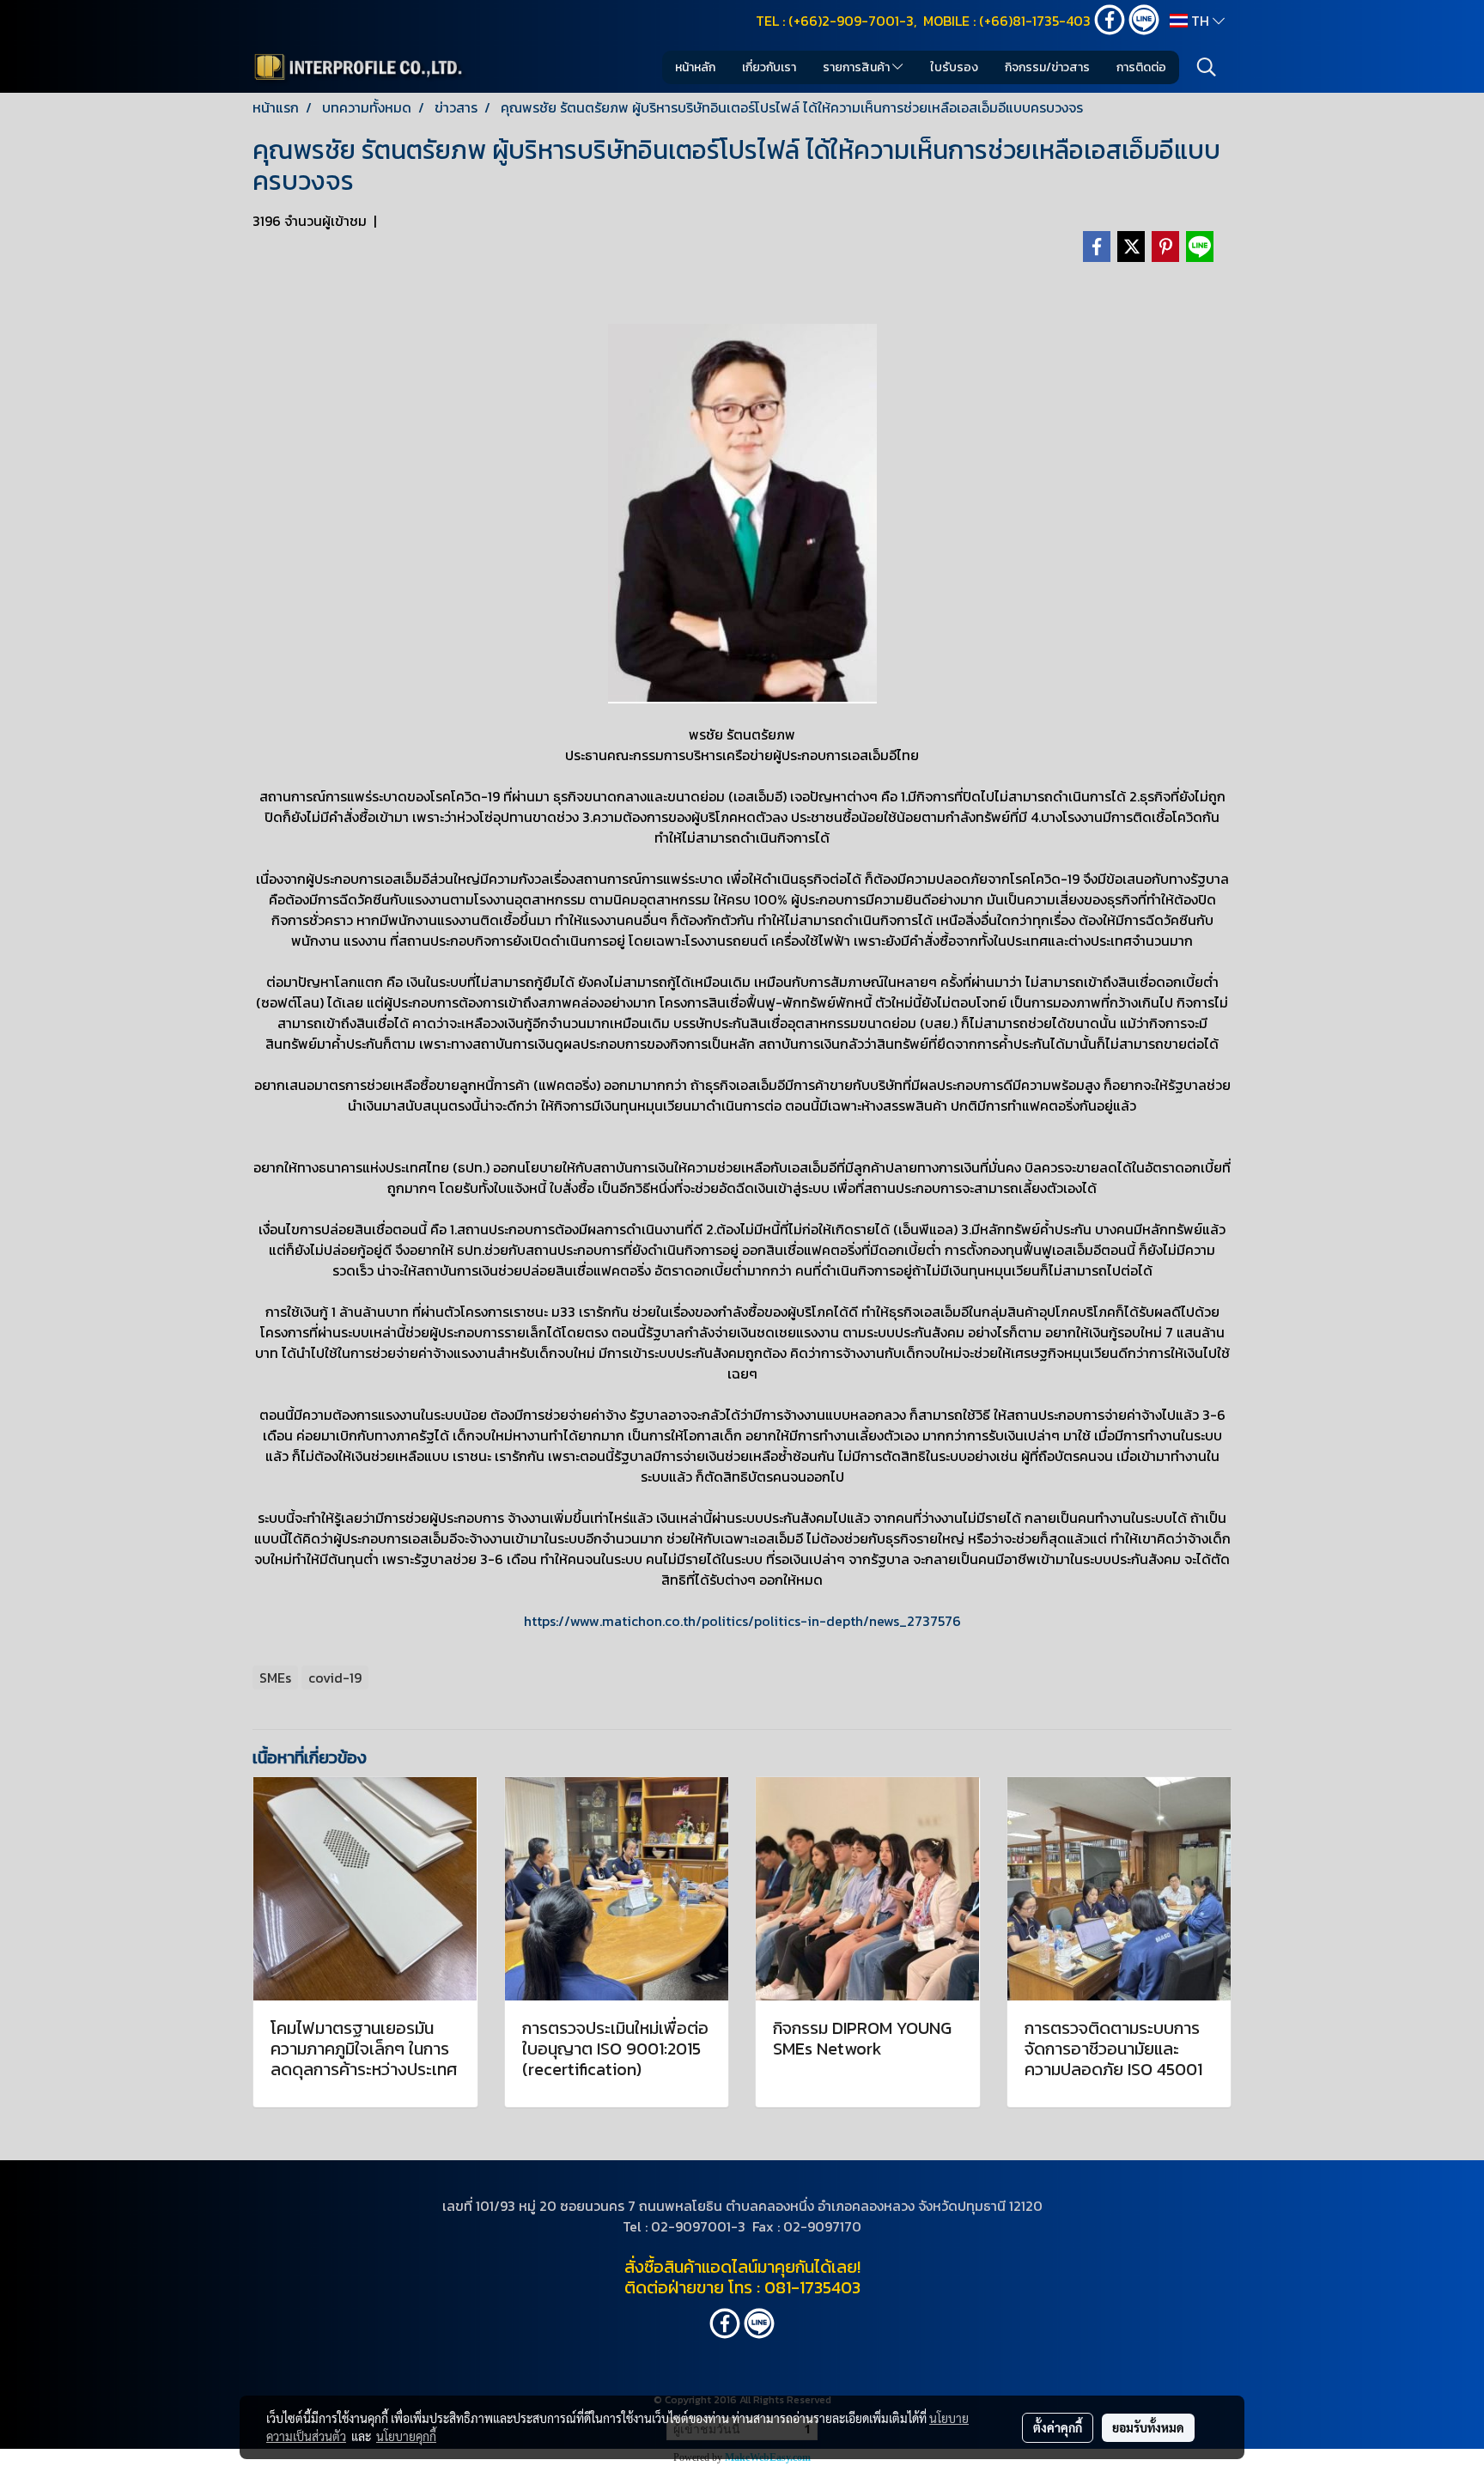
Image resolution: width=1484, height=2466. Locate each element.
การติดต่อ (1141, 67)
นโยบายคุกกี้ (406, 2436)
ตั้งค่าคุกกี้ (1058, 2427)
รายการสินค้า (858, 67)
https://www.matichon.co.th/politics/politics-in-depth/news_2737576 (742, 1621)
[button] (1207, 67)
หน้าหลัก (695, 67)
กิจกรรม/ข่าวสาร (1047, 67)
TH (1200, 21)
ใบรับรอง (954, 67)
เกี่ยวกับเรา (769, 67)
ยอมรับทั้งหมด (1148, 2427)
